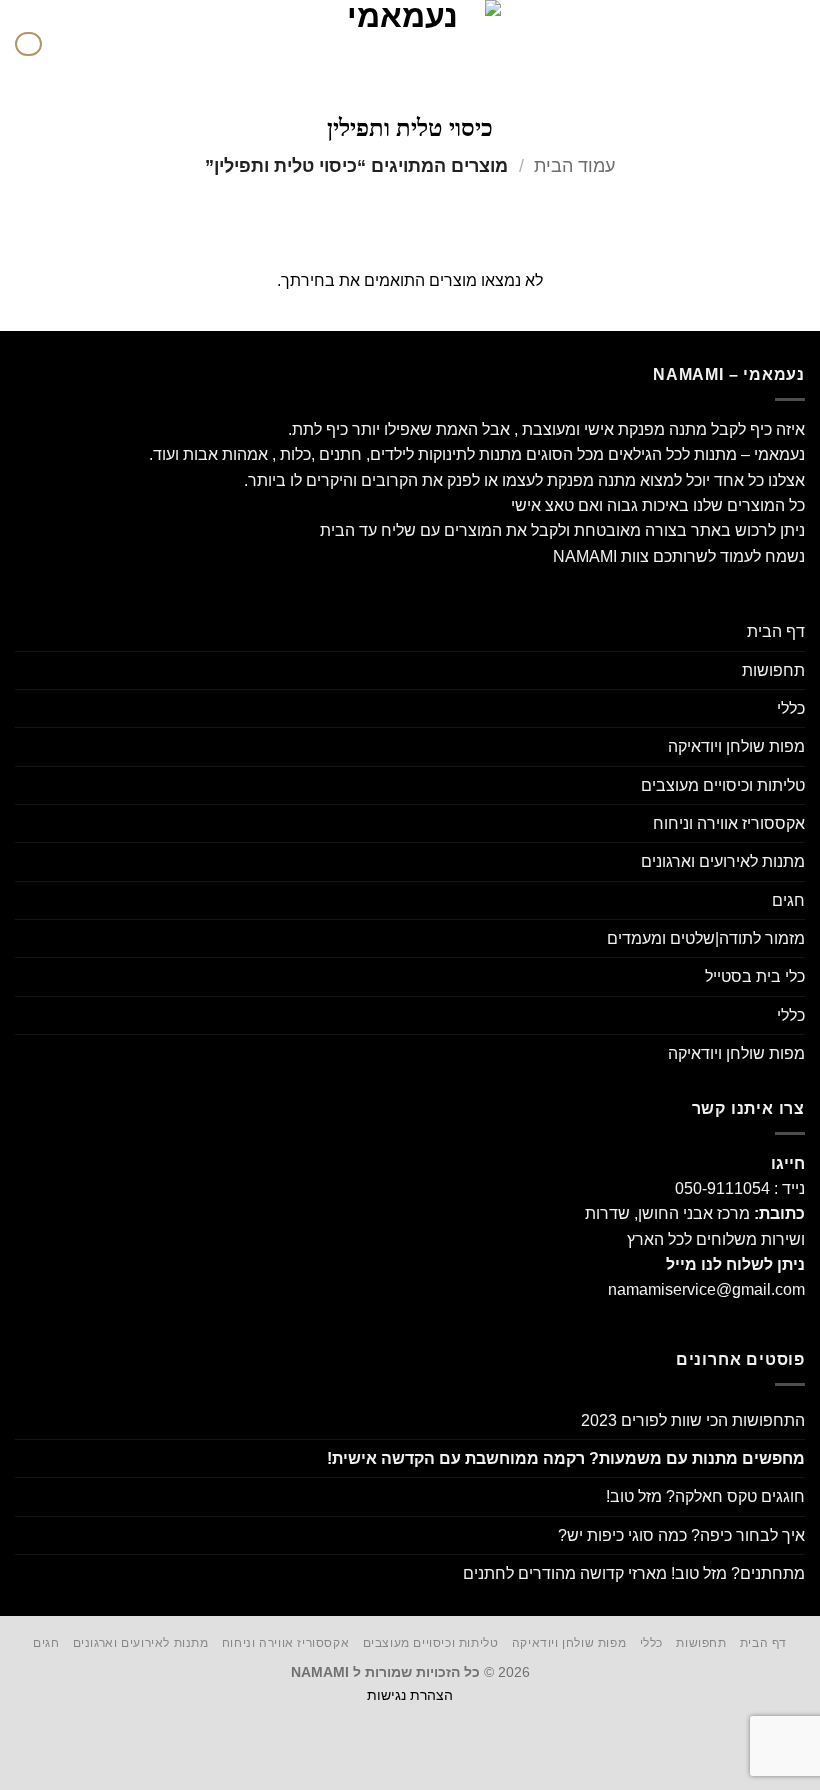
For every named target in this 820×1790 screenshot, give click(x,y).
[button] (793, 44)
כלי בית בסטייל (755, 976)
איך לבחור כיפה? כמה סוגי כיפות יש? (681, 1535)
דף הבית (776, 631)
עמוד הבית (574, 166)
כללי (791, 708)
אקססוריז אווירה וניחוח (729, 823)
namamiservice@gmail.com (706, 1289)
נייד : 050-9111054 (740, 1188)
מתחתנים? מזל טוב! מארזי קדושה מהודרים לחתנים (634, 1573)
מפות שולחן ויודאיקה (736, 746)
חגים (788, 900)
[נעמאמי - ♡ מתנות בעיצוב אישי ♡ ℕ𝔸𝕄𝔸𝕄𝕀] (410, 44)
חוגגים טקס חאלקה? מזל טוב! (705, 1496)
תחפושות (773, 670)
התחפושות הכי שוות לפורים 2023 (693, 1420)
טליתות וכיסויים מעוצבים (723, 785)
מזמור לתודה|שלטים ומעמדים (706, 938)
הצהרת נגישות (410, 1695)
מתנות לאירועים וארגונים (723, 861)
